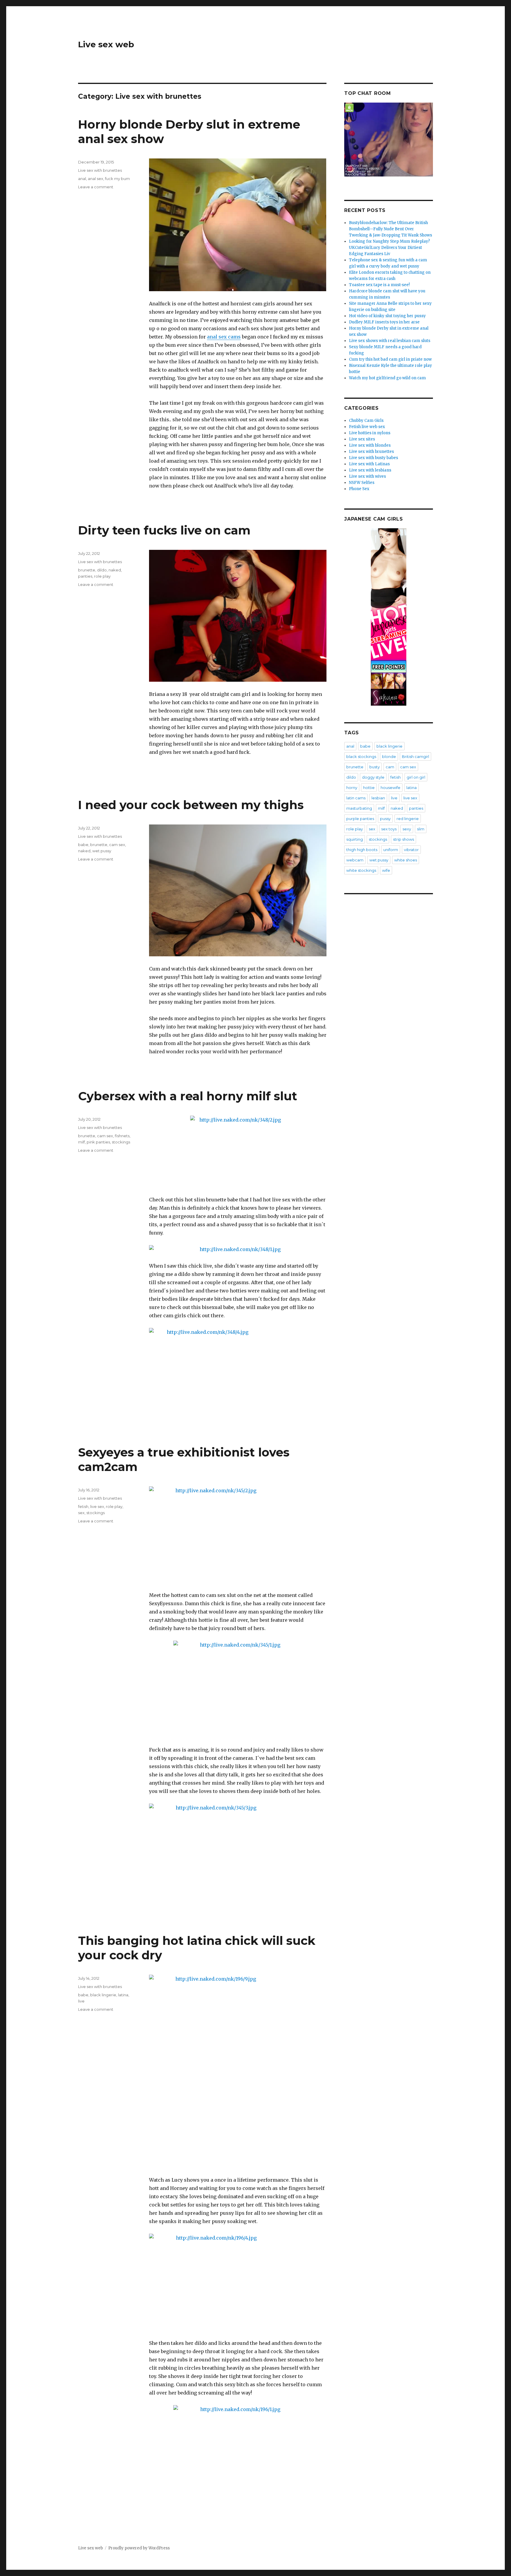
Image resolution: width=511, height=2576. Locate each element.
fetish (83, 1506)
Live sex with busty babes (373, 458)
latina (123, 1995)
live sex (97, 1506)
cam (390, 767)
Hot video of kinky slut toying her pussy (387, 316)
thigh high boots (362, 850)
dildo (102, 570)
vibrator (411, 850)
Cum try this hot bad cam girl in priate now (390, 359)
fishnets (122, 1136)
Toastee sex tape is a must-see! (379, 285)
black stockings (361, 756)
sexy (407, 829)
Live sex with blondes (370, 445)
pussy (385, 819)
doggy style (373, 777)
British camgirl (415, 756)
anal (82, 179)
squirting (355, 839)
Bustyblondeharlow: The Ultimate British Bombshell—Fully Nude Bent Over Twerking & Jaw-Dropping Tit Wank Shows (390, 229)
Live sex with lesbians (370, 470)
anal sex (96, 179)
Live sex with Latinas (369, 464)
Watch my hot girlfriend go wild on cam (387, 378)
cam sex (117, 845)
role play (102, 576)
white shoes (406, 860)
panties (85, 576)
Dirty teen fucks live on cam (164, 530)
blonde (389, 756)
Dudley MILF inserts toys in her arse (384, 322)
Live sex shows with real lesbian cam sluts (390, 341)
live (81, 2001)
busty (375, 767)
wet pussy (102, 851)
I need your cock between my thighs (191, 805)
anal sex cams (224, 337)
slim (421, 829)
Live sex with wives (367, 476)
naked (115, 570)
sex (81, 1513)
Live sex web (106, 44)
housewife (390, 788)
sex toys (389, 829)
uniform (391, 850)
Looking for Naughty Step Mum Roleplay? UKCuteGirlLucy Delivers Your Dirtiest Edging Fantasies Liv (389, 248)
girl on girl (416, 777)
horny (352, 788)
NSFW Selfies (362, 483)
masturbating (359, 808)
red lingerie (408, 819)
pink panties (98, 1142)
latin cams (356, 798)
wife (386, 870)
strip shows (404, 839)
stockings (121, 1142)
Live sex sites (362, 439)
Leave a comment (96, 187)
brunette (87, 570)
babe (83, 845)
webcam (355, 860)
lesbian (378, 798)
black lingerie (103, 1995)
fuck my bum (117, 179)
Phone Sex (359, 489)
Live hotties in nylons (370, 433)
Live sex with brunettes (100, 170)
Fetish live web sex (367, 427)
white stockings (361, 870)
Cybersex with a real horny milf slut (188, 1096)
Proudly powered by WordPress (139, 2548)
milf (81, 1142)
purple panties (360, 819)
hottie (369, 788)
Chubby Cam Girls (366, 421)
